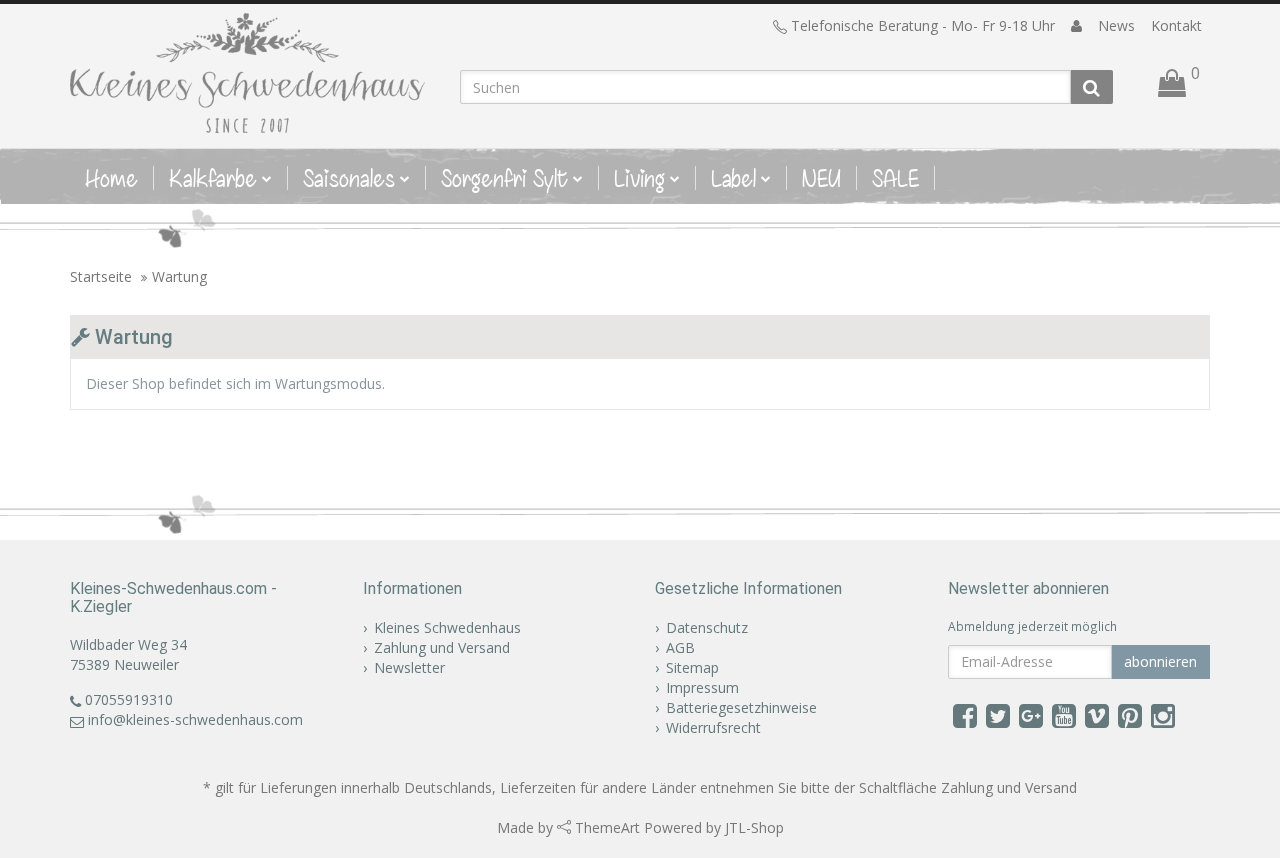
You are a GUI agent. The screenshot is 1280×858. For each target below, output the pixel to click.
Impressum (702, 687)
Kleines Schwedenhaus (447, 627)
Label (733, 178)
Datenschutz (707, 627)
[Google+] (1031, 715)
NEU (821, 178)
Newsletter (409, 667)
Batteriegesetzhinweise (741, 707)
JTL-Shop (754, 827)
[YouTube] (1064, 715)
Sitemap (692, 667)
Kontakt (1176, 25)
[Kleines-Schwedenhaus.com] (250, 73)
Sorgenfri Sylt (504, 178)
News (1116, 25)
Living (639, 178)
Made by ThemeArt (568, 827)
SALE (895, 178)
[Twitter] (998, 715)
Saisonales (349, 178)
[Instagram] (1163, 715)
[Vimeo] (1097, 715)
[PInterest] (1130, 715)
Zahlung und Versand (442, 647)
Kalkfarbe (213, 178)
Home (111, 178)
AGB (680, 647)
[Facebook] (965, 715)
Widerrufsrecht (713, 727)
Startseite (101, 276)
